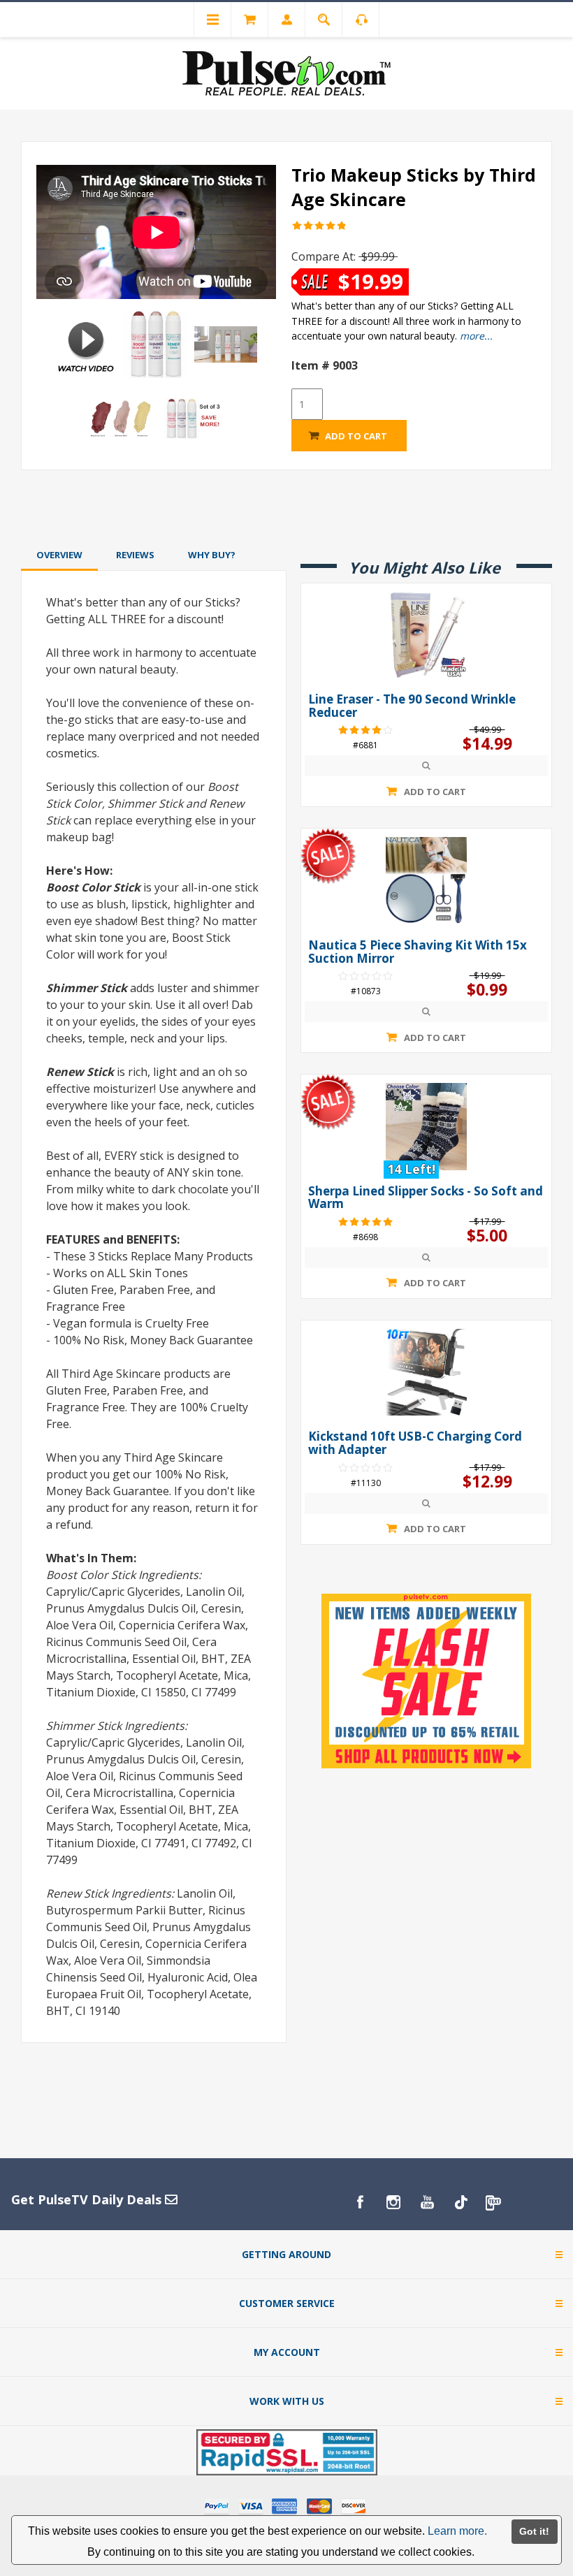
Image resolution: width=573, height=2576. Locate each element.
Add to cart (356, 436)
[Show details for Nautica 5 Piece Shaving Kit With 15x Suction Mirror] (426, 880)
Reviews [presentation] (135, 555)
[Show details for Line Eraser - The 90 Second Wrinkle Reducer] (426, 635)
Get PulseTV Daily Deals (88, 2199)
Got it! (534, 2531)
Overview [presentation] (59, 555)
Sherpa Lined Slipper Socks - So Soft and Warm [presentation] (426, 1198)
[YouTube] (427, 2202)
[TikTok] (460, 2202)
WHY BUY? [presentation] (212, 555)
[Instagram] (393, 2202)
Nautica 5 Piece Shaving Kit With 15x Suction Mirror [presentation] (418, 952)
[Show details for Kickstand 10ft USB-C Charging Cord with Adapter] (426, 1372)
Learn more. (457, 2531)
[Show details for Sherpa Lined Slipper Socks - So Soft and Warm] (426, 1126)
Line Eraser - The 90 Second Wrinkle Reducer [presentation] (412, 706)
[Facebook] (360, 2202)
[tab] (59, 555)
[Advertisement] (286, 507)
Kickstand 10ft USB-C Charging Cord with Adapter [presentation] (415, 1443)
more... (476, 336)
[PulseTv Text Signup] (494, 2202)
